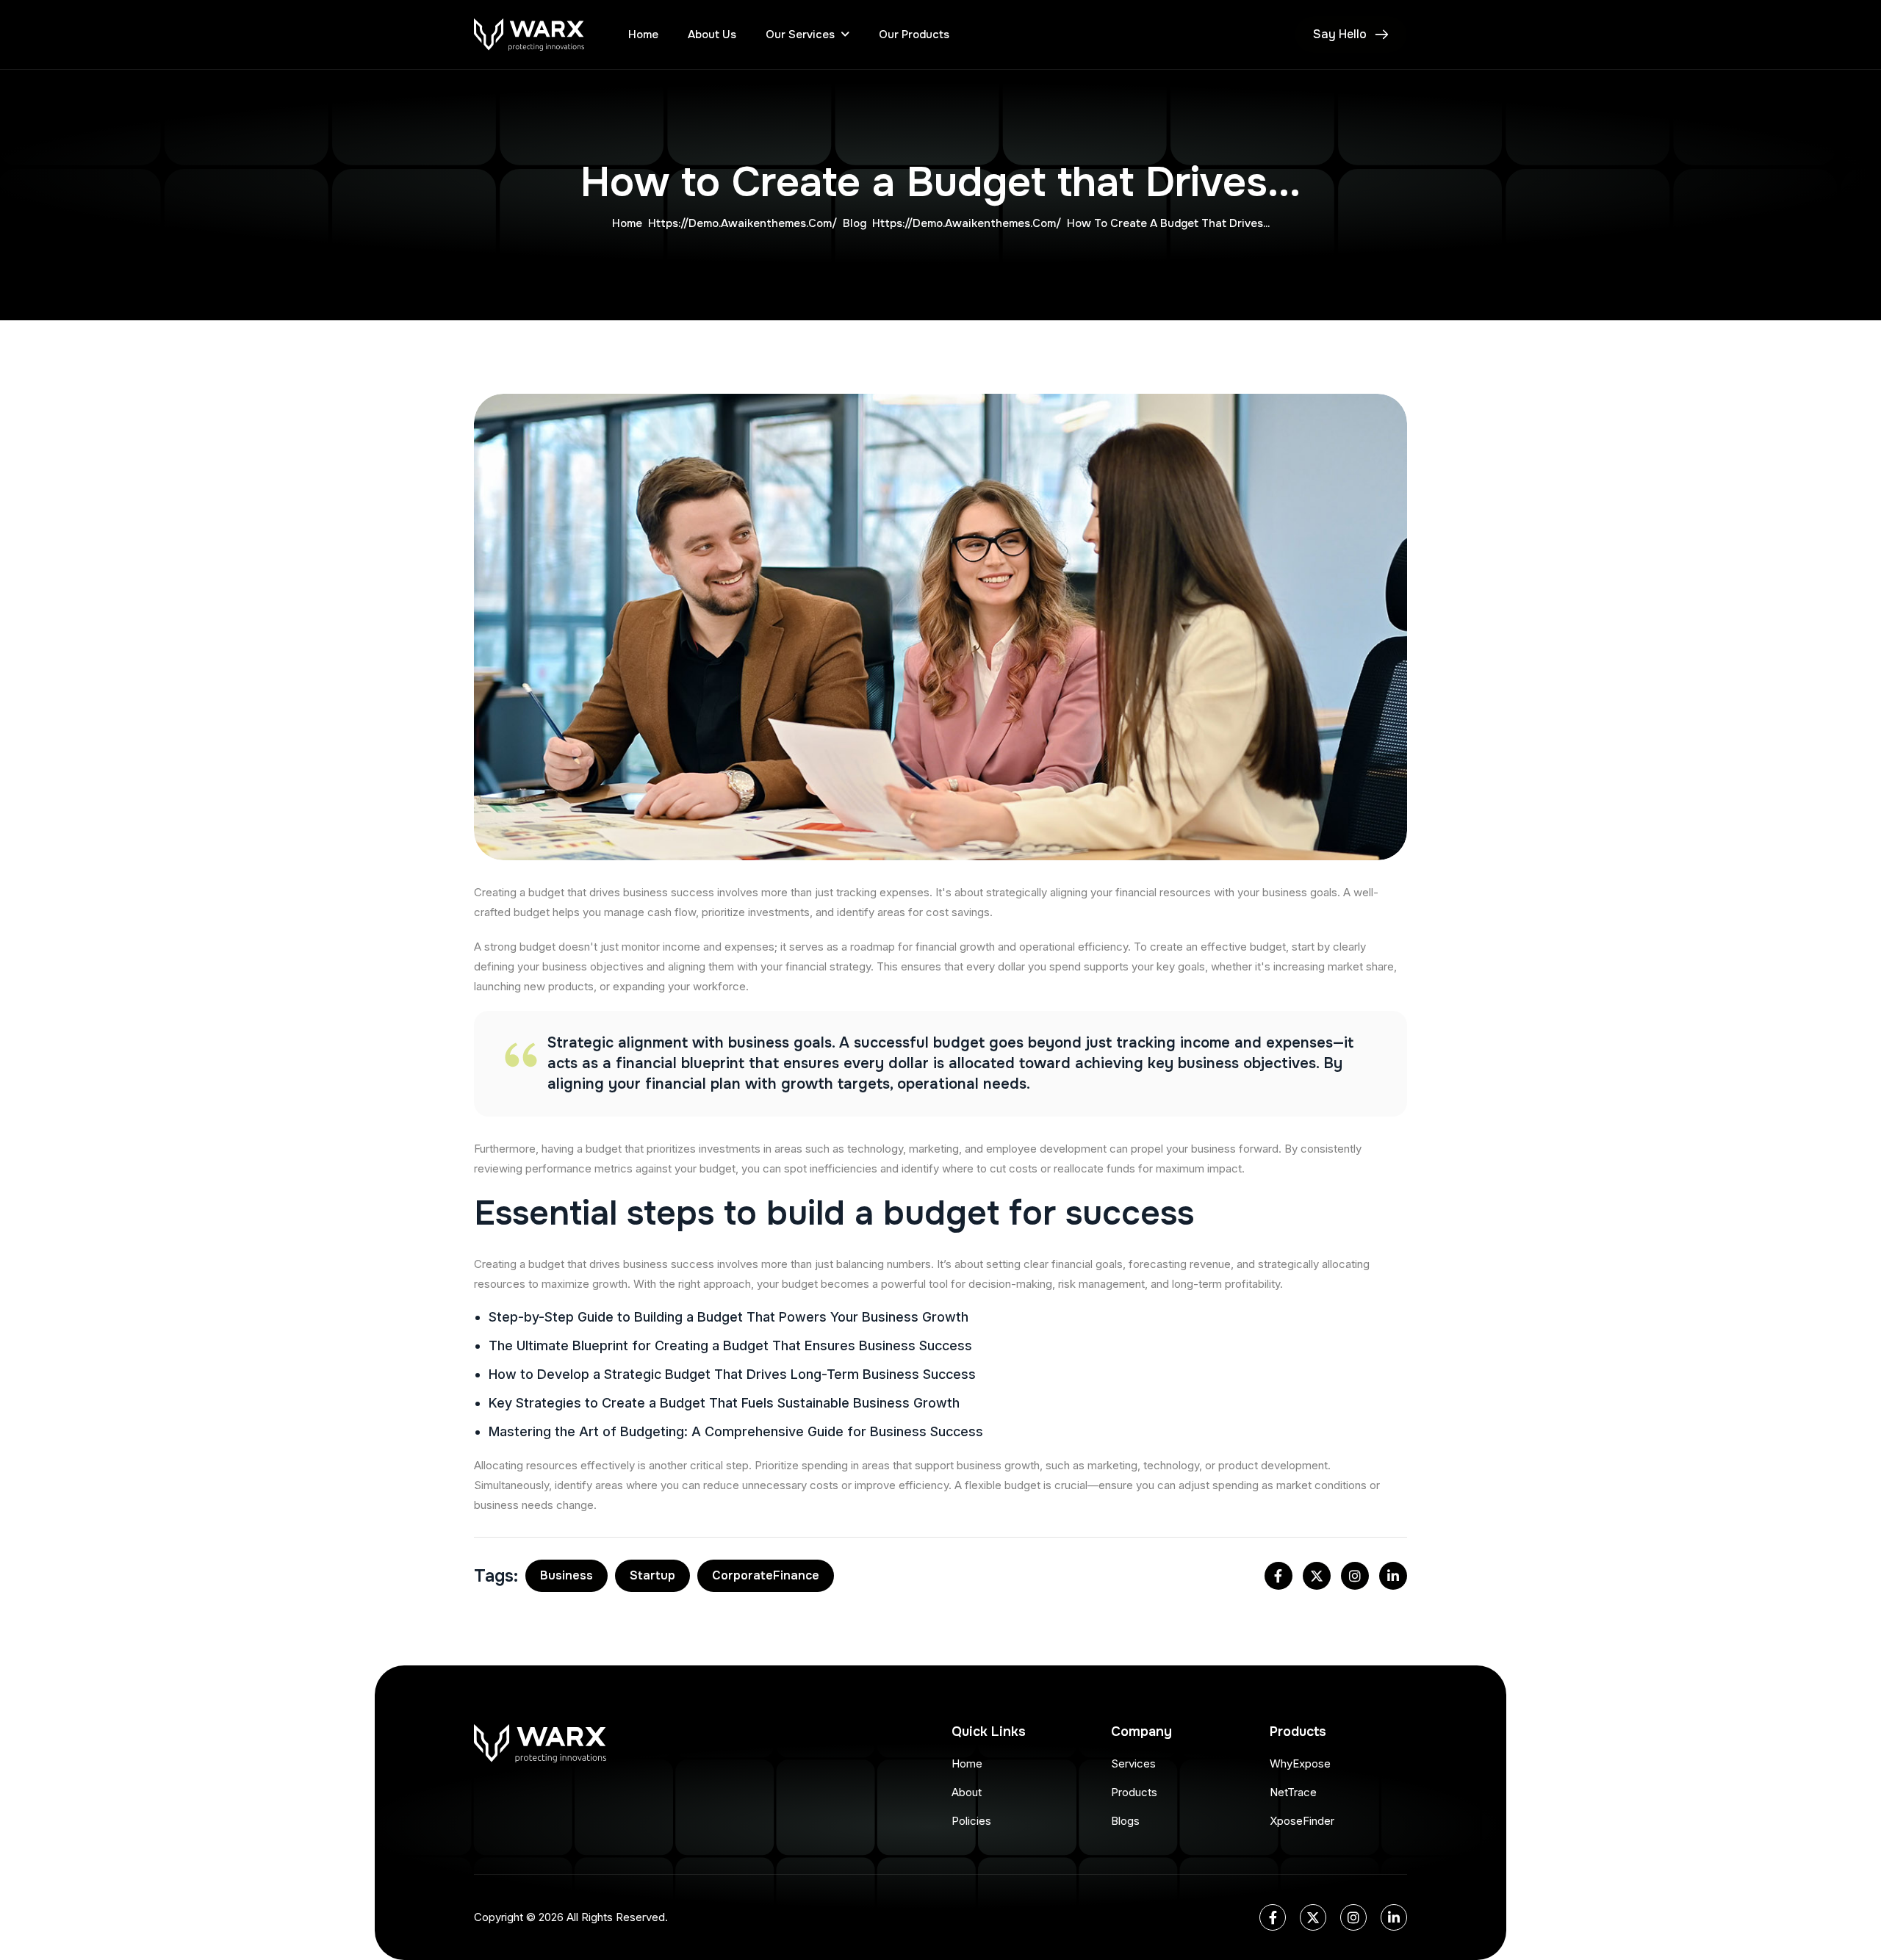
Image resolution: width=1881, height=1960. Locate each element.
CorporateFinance (766, 1575)
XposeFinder (1302, 1821)
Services (1133, 1763)
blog (855, 223)
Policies (971, 1821)
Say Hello (1340, 34)
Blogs (1125, 1821)
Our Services (800, 35)
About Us (712, 35)
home (627, 223)
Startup (652, 1575)
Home (643, 35)
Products (1134, 1792)
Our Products (914, 35)
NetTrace (1293, 1792)
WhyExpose (1300, 1763)
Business (567, 1575)
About (967, 1792)
